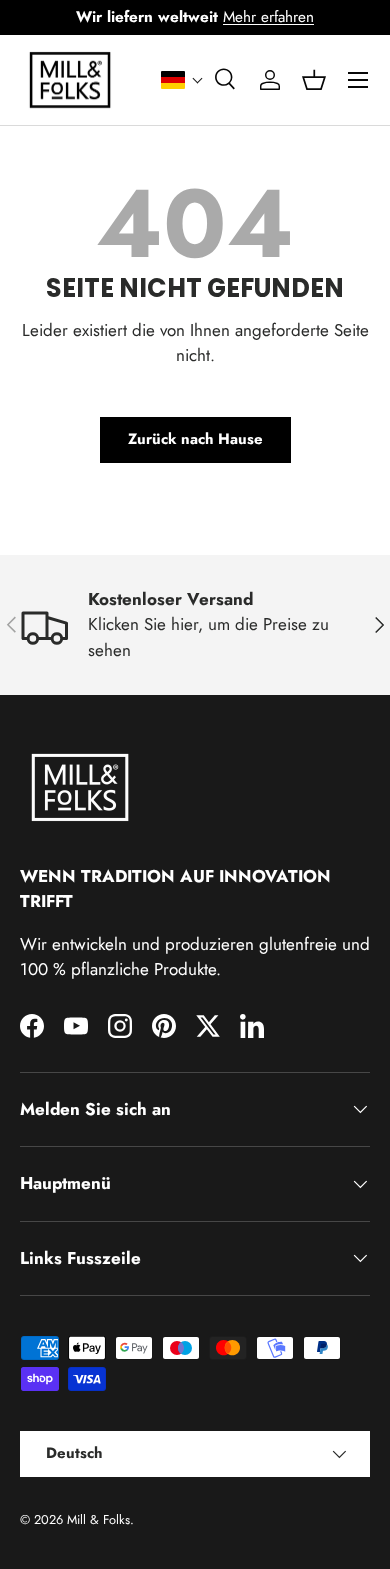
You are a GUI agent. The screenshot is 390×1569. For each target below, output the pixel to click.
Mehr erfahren (268, 17)
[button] (182, 80)
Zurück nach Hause (195, 439)
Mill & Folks (98, 1519)
